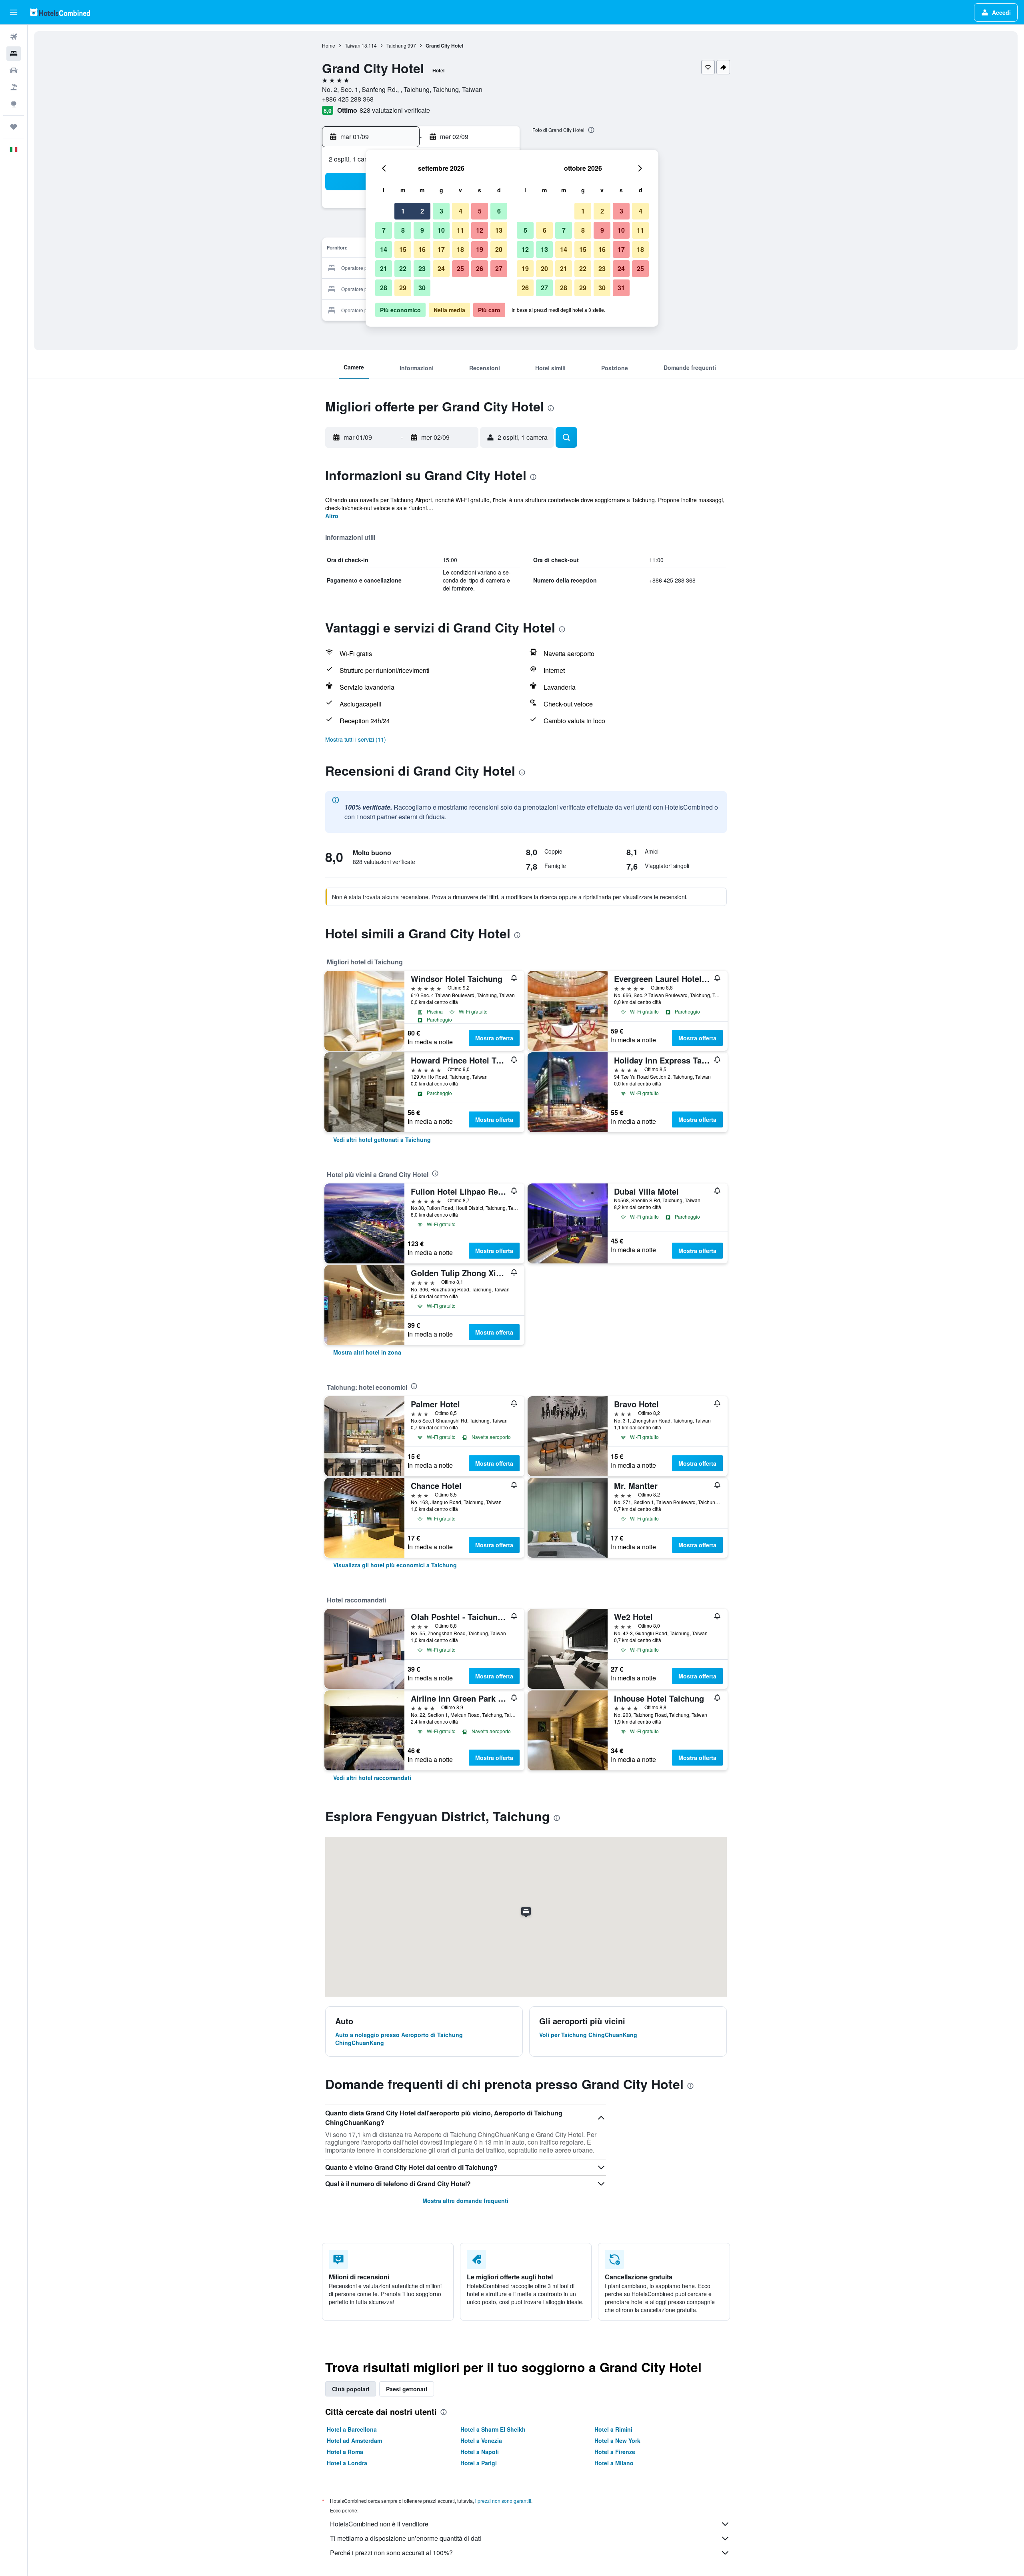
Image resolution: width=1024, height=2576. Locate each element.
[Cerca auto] (14, 70)
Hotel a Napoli (480, 2452)
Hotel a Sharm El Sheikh (493, 2429)
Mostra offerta (494, 1038)
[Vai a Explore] (14, 104)
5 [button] (480, 211)
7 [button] (384, 230)
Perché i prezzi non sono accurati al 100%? (391, 2553)
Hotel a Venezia (481, 2440)
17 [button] (441, 249)
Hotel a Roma (345, 2452)
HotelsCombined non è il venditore (379, 2524)
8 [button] (403, 230)
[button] (14, 12)
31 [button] (621, 288)
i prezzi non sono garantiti (503, 2501)
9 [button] (422, 230)
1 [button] (403, 211)
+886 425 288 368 (348, 99)
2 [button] (422, 211)
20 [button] (499, 249)
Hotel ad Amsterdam (354, 2440)
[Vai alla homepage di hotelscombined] (60, 12)
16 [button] (422, 249)
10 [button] (441, 230)
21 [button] (384, 268)
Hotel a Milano (614, 2463)
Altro (332, 516)
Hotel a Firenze (615, 2452)
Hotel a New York (617, 2440)
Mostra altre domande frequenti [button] (465, 2201)
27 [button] (499, 268)
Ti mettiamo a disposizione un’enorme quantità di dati (406, 2538)
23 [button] (422, 268)
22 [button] (403, 268)
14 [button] (384, 249)
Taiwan (353, 45)
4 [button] (461, 211)
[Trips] (14, 127)
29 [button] (403, 288)
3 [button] (441, 211)
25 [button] (460, 268)
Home (329, 45)
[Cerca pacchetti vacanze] (14, 87)
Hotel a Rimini (613, 2429)
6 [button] (499, 211)
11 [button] (460, 230)
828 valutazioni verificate (395, 110)
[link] (382, 1139)
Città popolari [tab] (351, 2389)
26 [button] (480, 268)
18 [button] (460, 249)
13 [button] (499, 230)
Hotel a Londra (347, 2463)
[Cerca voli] (14, 37)
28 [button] (384, 288)
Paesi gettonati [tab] (407, 2389)
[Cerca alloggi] (14, 54)
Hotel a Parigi (479, 2463)
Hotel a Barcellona (352, 2429)
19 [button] (480, 249)
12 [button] (480, 230)
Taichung (396, 45)
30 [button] (422, 288)
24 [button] (441, 268)
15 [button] (403, 249)
